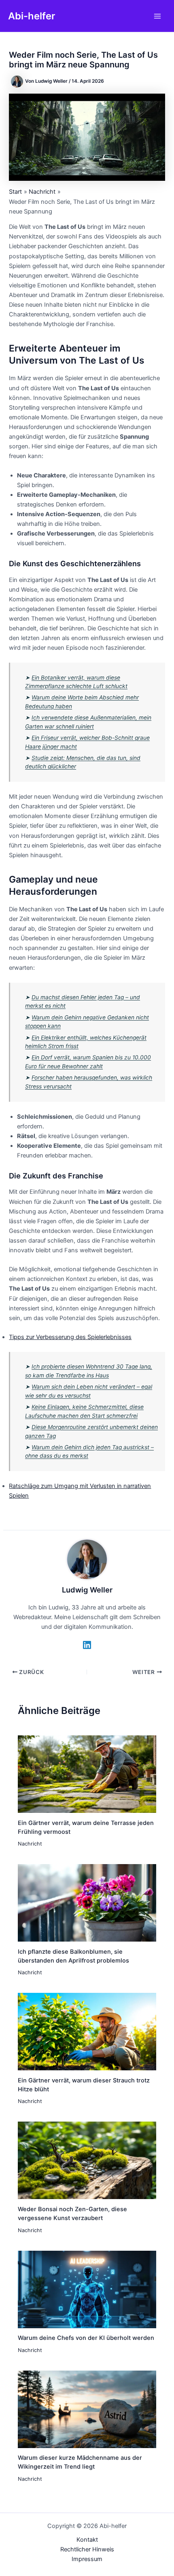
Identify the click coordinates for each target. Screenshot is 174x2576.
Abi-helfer (32, 16)
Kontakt (87, 2540)
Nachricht (30, 1844)
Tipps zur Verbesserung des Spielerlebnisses (70, 1337)
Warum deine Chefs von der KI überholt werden (86, 2338)
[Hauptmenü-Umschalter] (157, 16)
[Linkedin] (87, 1645)
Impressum (87, 2559)
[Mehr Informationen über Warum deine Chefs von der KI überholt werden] (87, 2289)
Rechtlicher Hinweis (87, 2549)
